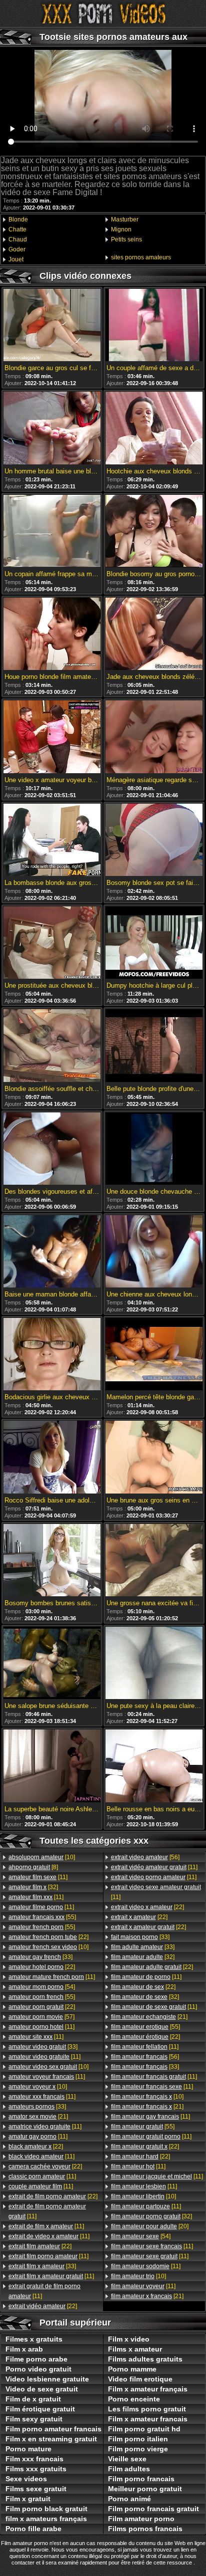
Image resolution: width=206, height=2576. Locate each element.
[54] (42, 1987)
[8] (33, 1867)
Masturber (125, 219)
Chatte (17, 229)
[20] (150, 2226)
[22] (48, 1937)
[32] (33, 1887)
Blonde (18, 219)
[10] (42, 1857)
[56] (145, 1857)
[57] (41, 2017)
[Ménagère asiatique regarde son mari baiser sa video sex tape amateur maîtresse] (154, 737)
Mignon (121, 229)
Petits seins (126, 239)
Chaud (18, 239)
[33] (40, 1957)
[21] (38, 2117)
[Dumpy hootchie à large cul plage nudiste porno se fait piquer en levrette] (154, 943)
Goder (17, 249)
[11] (38, 1877)
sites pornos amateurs (141, 257)
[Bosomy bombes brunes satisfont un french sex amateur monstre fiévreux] (52, 1561)
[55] (42, 1917)
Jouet (16, 259)
